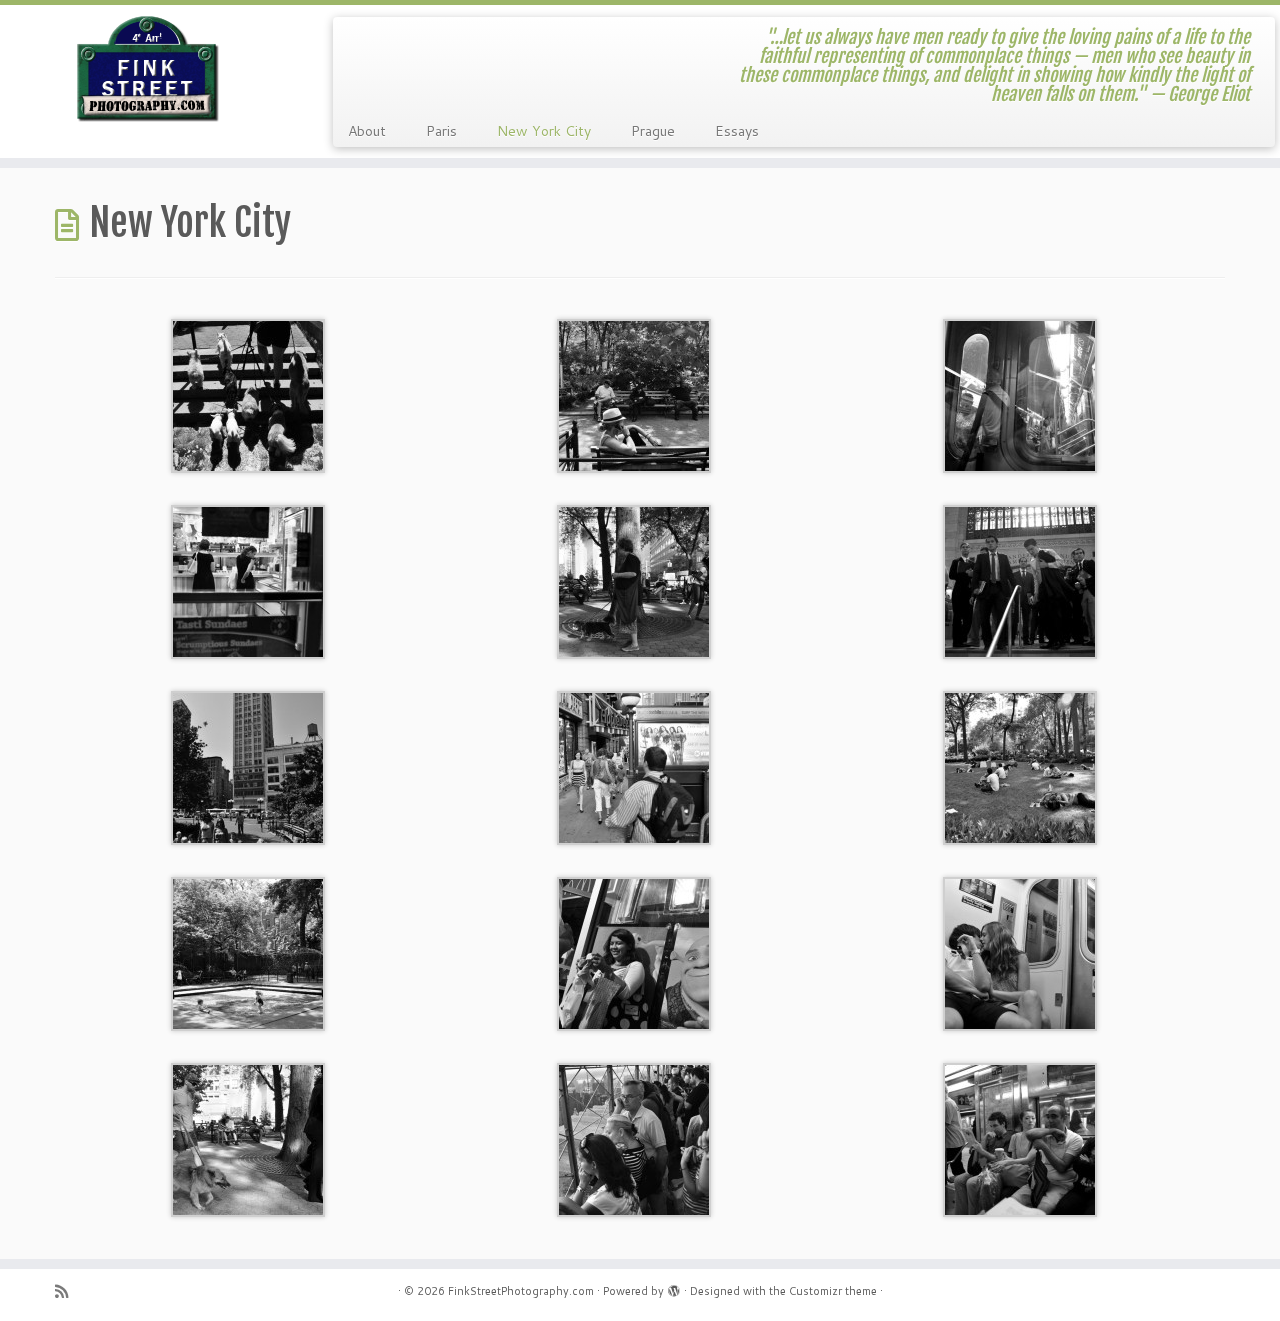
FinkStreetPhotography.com (521, 1291)
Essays (737, 131)
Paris (441, 131)
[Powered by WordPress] (674, 1287)
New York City (544, 131)
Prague (653, 131)
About (367, 131)
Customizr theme (833, 1291)
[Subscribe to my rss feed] (68, 1291)
